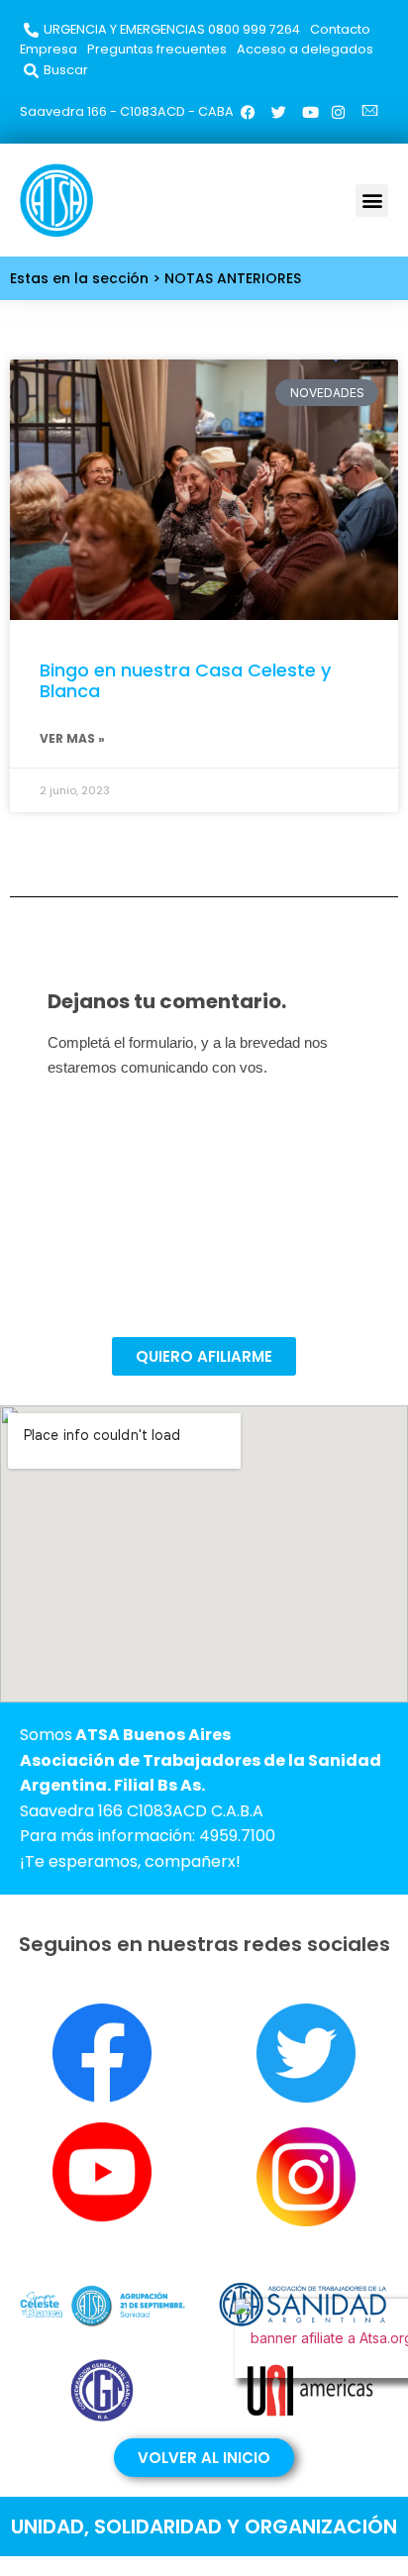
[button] (372, 201)
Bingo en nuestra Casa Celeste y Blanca (185, 681)
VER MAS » (72, 738)
